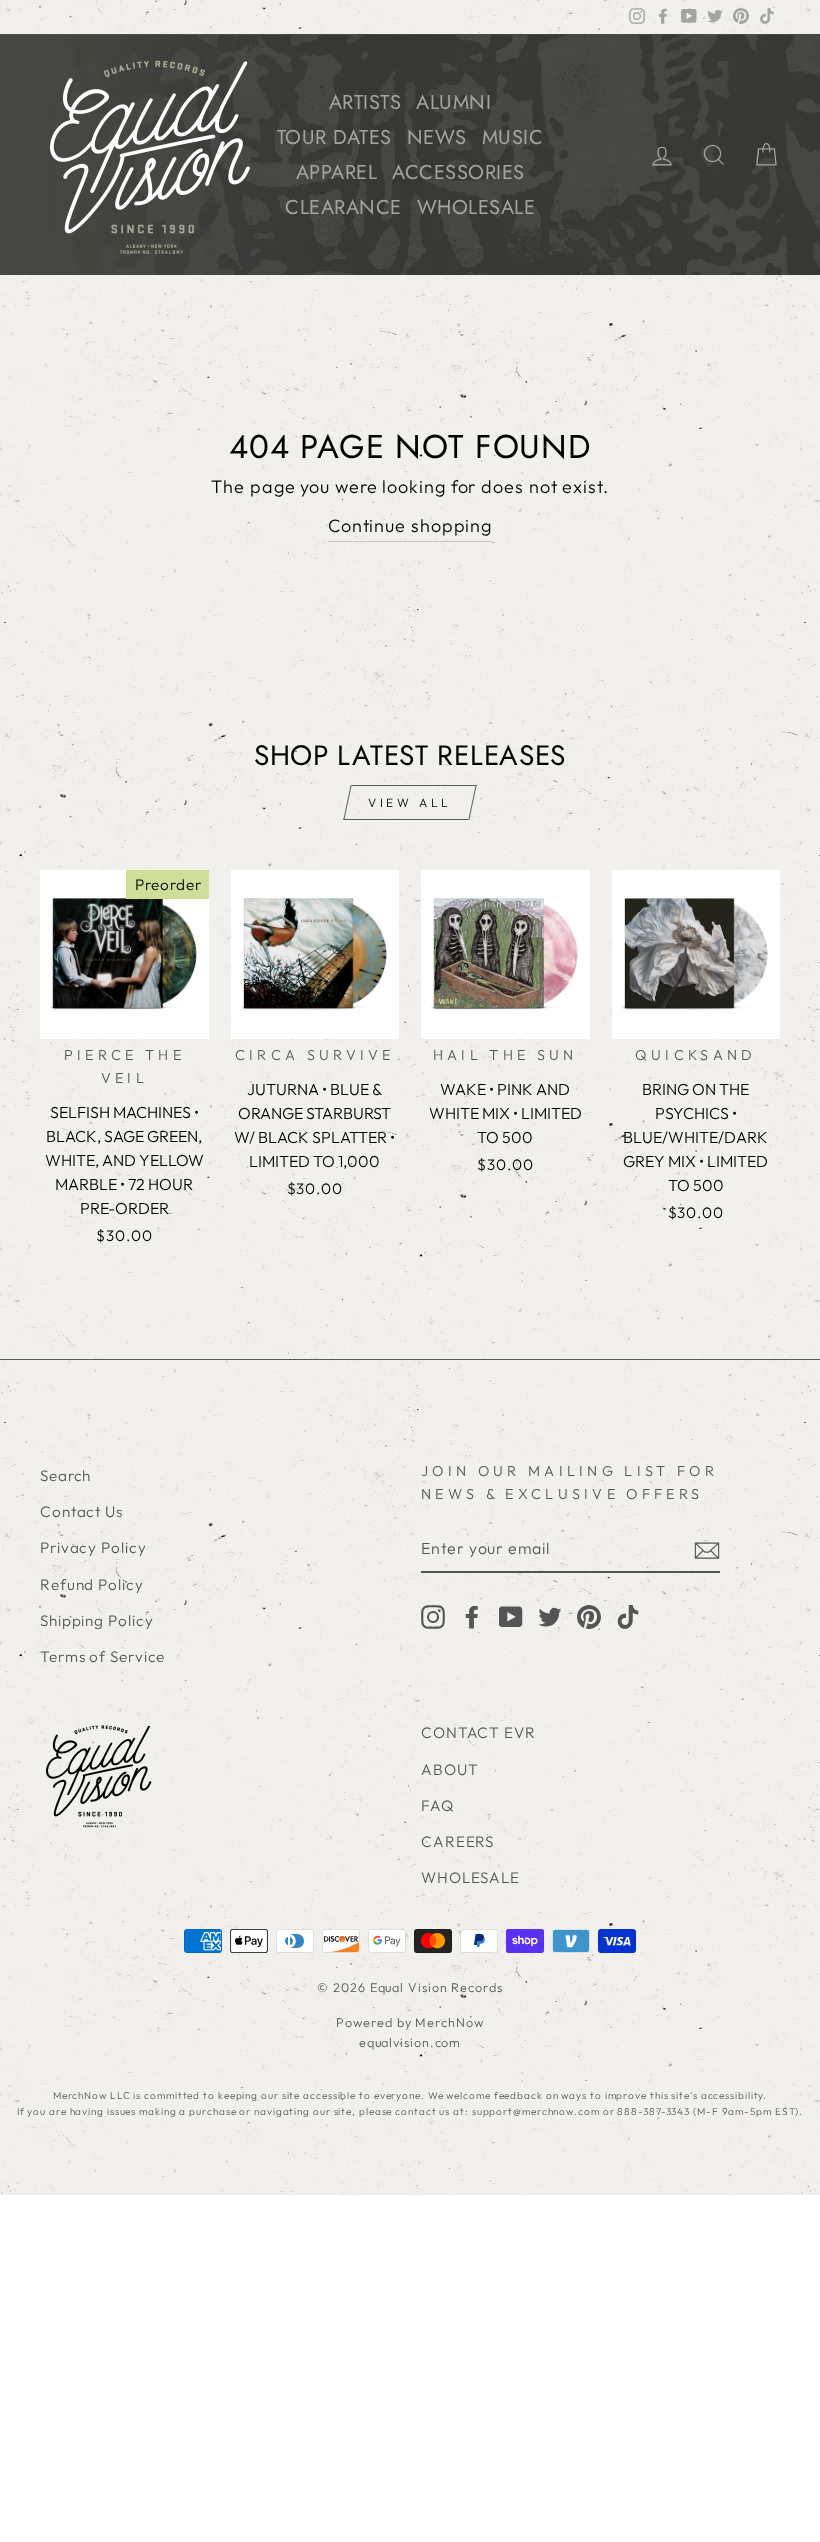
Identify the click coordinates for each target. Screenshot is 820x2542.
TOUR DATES (334, 137)
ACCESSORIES (458, 172)
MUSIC (513, 137)
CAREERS (457, 1841)
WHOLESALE (476, 207)
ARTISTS (365, 102)
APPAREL (337, 172)
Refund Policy (92, 1584)
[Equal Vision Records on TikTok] (628, 1615)
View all (410, 802)
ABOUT (450, 1769)
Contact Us (81, 1511)
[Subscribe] (707, 1549)
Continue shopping (410, 525)
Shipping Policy (97, 1620)
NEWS (437, 137)
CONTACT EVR (478, 1732)
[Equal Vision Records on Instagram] (433, 1615)
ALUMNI (453, 102)
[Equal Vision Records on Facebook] (472, 1615)
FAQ (437, 1805)
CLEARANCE (343, 207)
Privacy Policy (93, 1547)
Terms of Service (102, 1656)
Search (65, 1475)
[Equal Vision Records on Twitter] (550, 1615)
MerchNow (449, 2022)
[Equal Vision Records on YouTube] (511, 1615)
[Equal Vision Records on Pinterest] (589, 1615)
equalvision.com (410, 2042)
